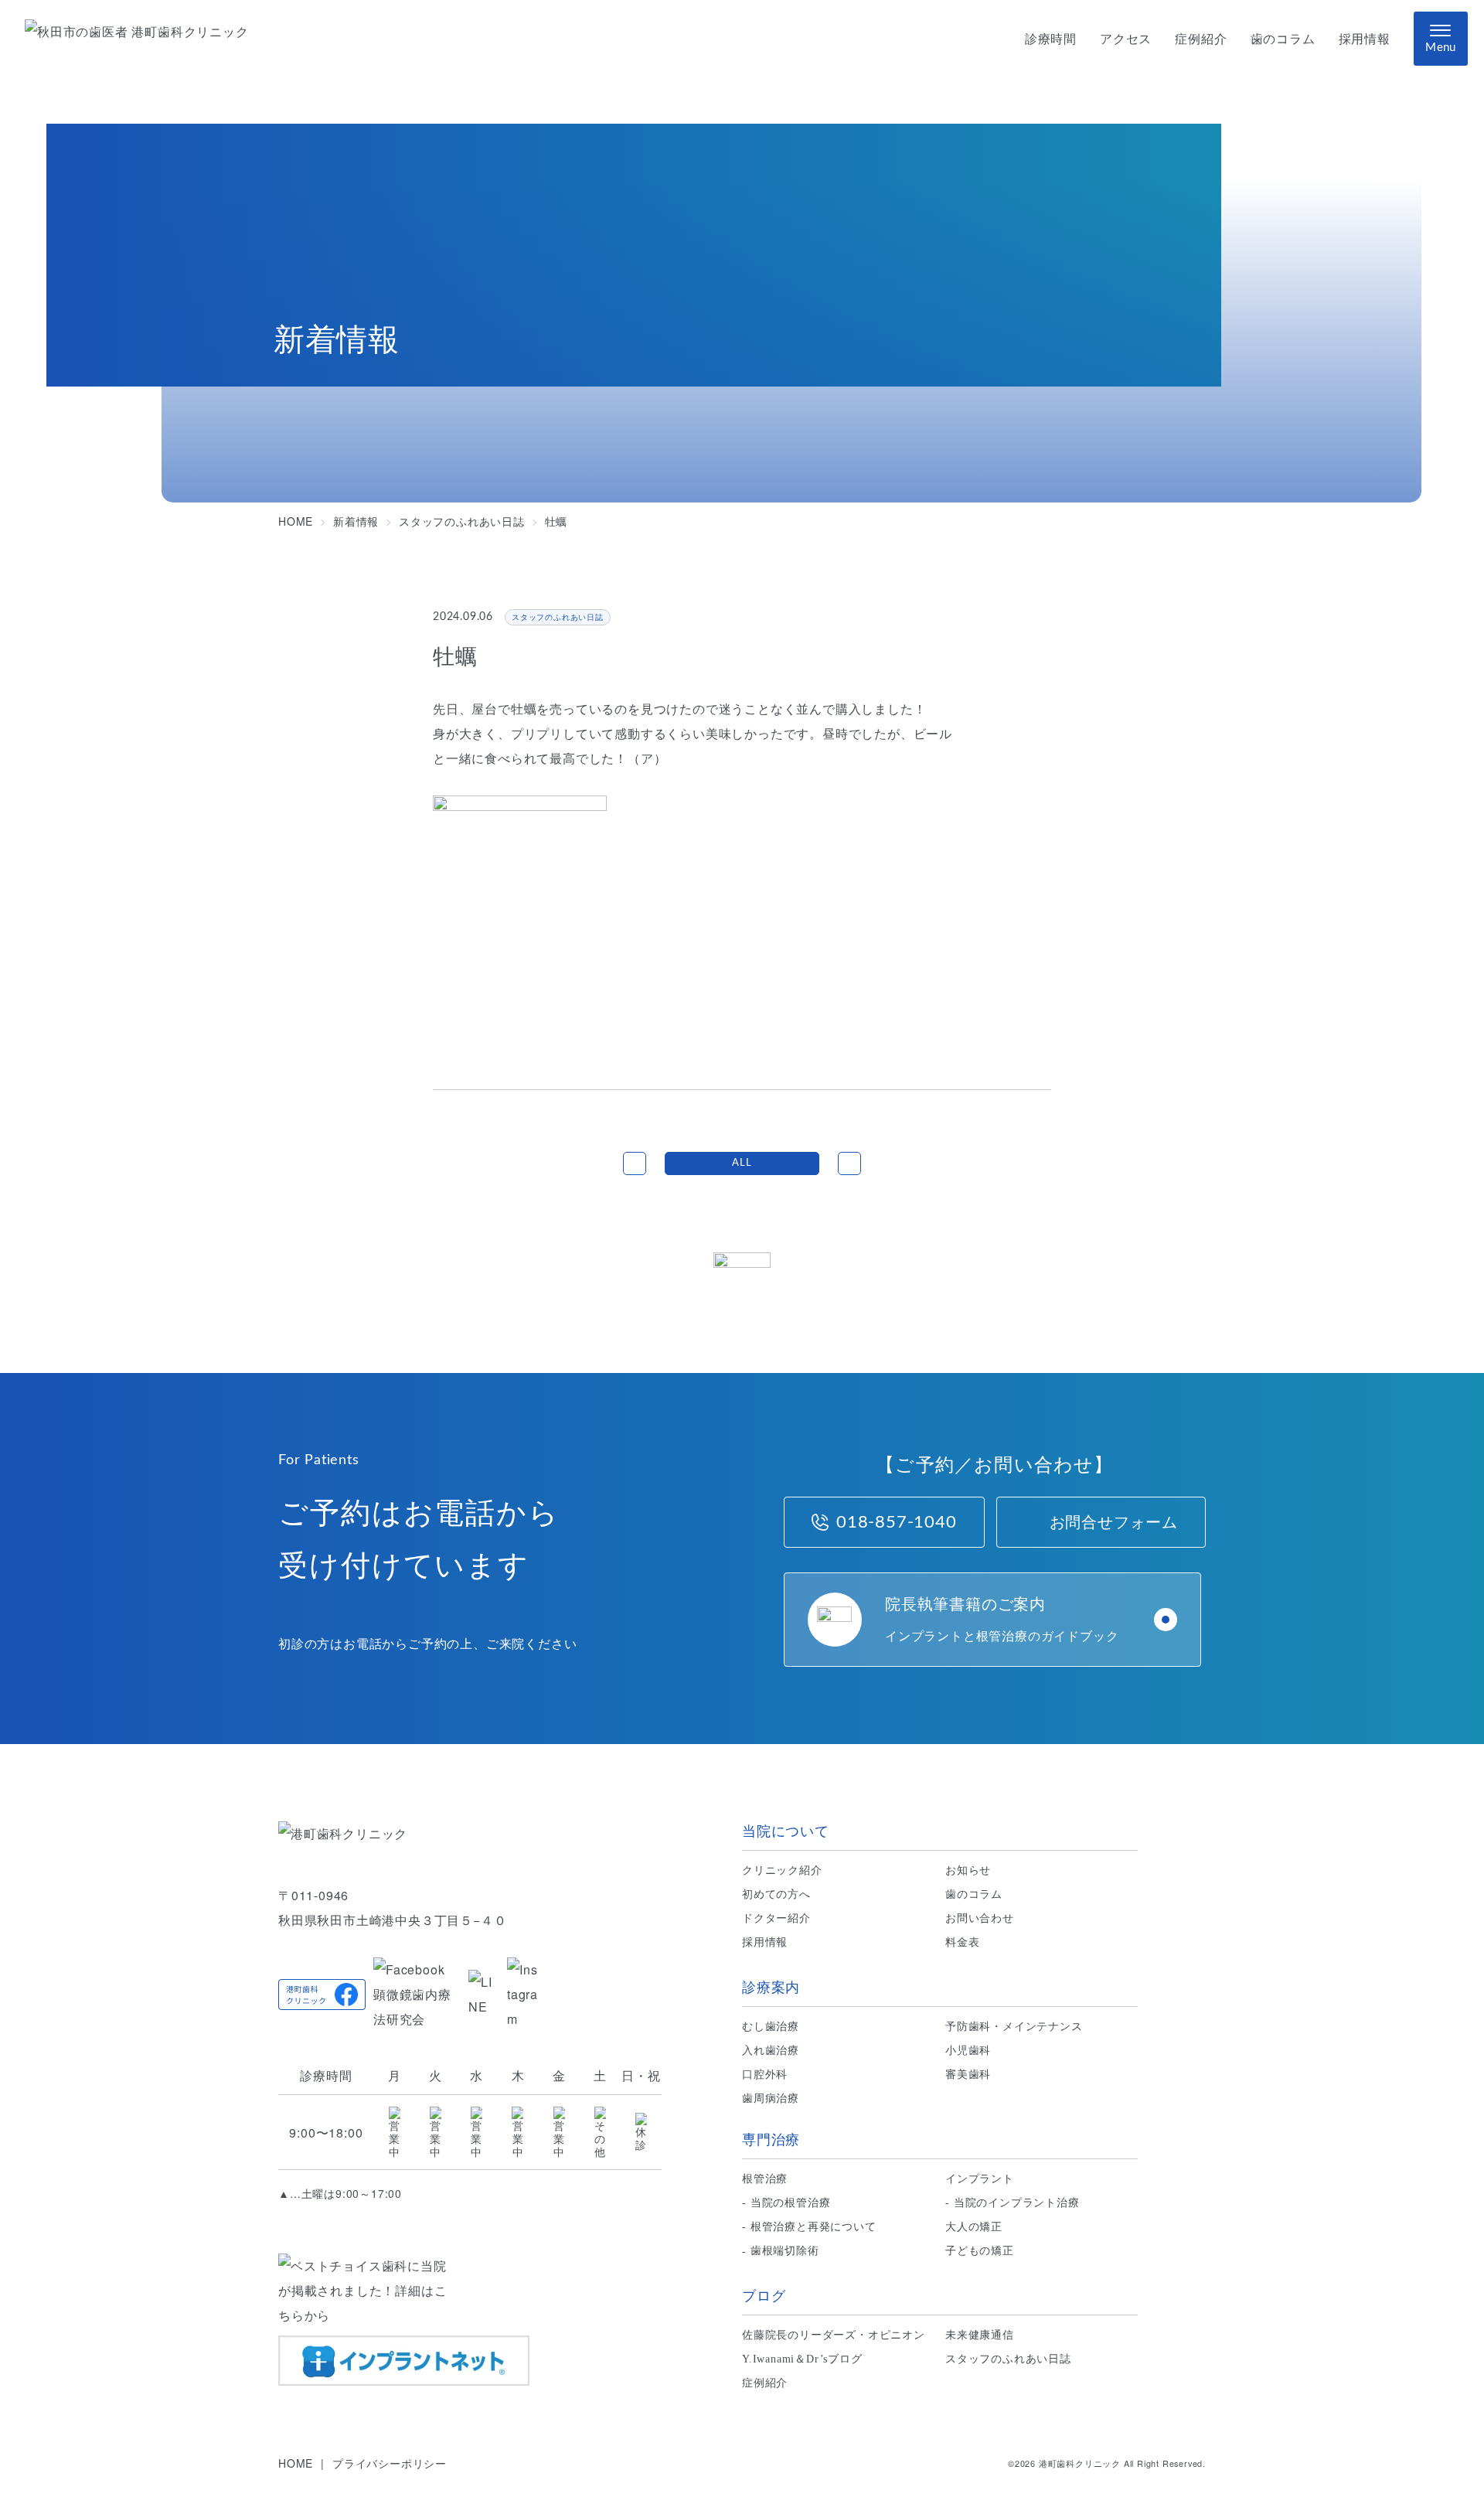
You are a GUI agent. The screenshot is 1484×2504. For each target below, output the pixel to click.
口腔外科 (765, 2075)
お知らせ (968, 1870)
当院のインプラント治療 (1017, 2203)
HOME (296, 2463)
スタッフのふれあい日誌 (1008, 2359)
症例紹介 (1201, 39)
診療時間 (1051, 39)
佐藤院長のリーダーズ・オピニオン (834, 2335)
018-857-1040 (897, 1522)
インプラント (980, 2179)
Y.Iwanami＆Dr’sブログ (802, 2359)
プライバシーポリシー (390, 2463)
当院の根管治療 (791, 2203)
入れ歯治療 (771, 2051)
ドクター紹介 (776, 1918)
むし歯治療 (771, 2027)
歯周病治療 (771, 2099)
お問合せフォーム (1114, 1522)
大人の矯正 (974, 2227)
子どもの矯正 (980, 2251)
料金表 (962, 1942)
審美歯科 (968, 2075)
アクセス (1126, 39)
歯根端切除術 (785, 2251)
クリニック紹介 (782, 1870)
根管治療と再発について (813, 2227)
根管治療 (765, 2179)
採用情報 (1365, 39)
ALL (742, 1163)
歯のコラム (1283, 39)
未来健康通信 (980, 2335)
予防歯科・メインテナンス (1014, 2027)
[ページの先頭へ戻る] (742, 1282)
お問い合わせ (980, 1918)
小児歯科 (968, 2051)
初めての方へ (776, 1894)
